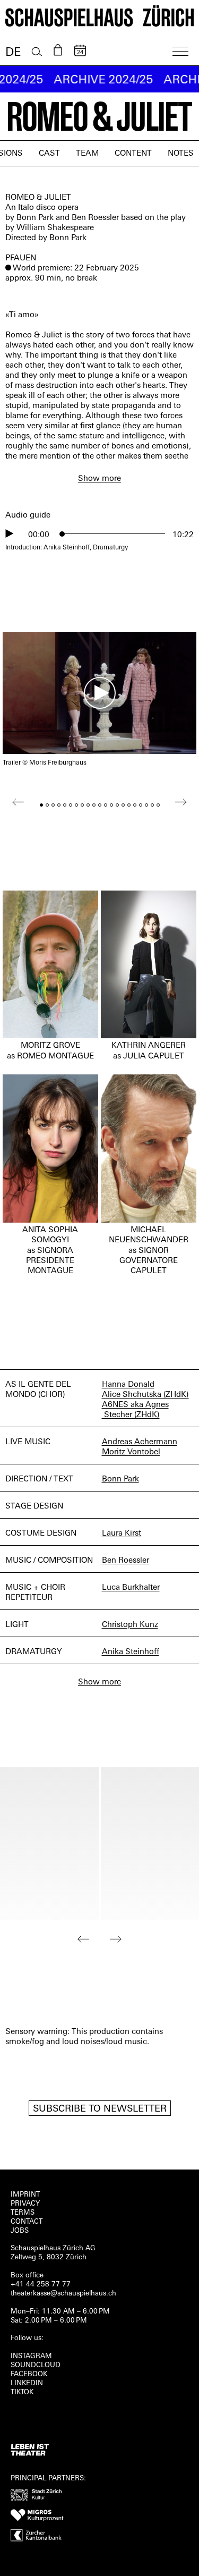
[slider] (114, 534)
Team (87, 154)
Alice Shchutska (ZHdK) (145, 1395)
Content (133, 154)
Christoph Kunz (130, 1625)
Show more (99, 479)
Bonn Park (120, 1480)
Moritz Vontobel (131, 1452)
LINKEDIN (27, 2383)
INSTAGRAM (31, 2356)
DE (13, 53)
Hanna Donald (128, 1385)
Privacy (25, 2204)
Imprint (25, 2195)
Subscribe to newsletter (100, 2109)
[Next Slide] (116, 1939)
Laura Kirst (122, 1534)
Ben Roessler (126, 1561)
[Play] (10, 533)
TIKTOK (22, 2392)
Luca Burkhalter (131, 1588)
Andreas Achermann (140, 1442)
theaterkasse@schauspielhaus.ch (63, 2294)
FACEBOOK (29, 2374)
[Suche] (37, 52)
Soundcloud (36, 2365)
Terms (23, 2213)
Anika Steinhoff (131, 1652)
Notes (181, 154)
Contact (27, 2222)
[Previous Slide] (84, 1939)
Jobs (20, 2231)
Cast (49, 154)
